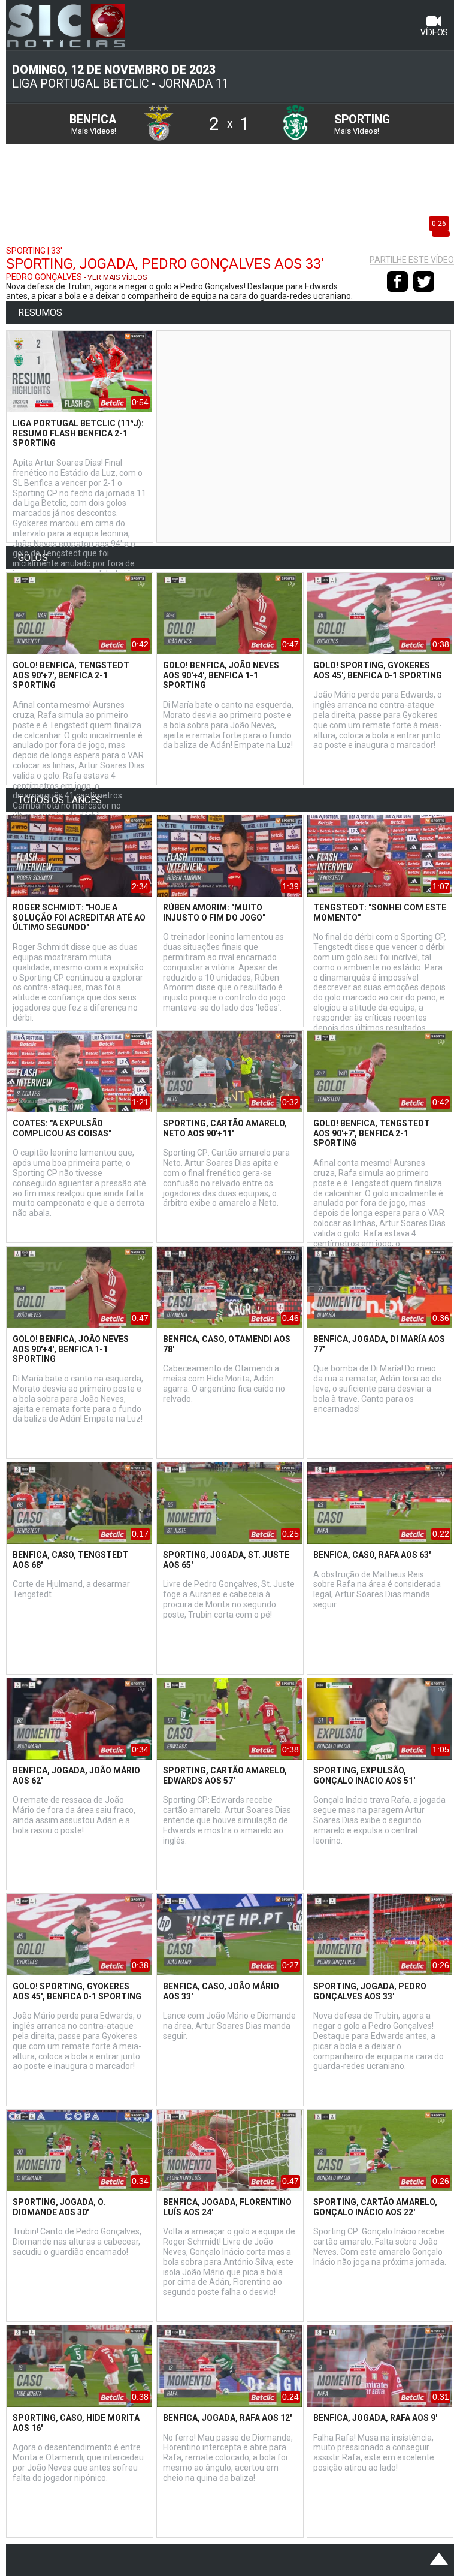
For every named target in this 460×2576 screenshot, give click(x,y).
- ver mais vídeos (115, 277)
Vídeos (434, 32)
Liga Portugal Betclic (80, 84)
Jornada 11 (194, 84)
